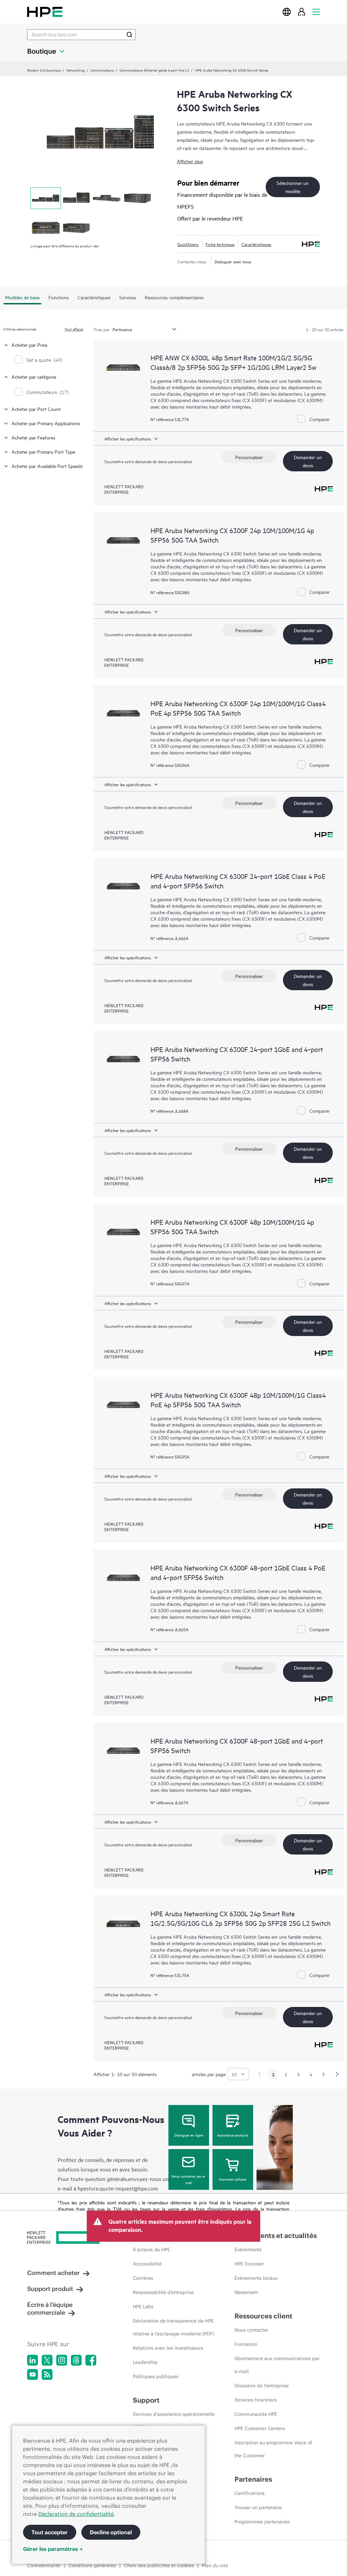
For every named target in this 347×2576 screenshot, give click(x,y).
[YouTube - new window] (33, 2374)
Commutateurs (102, 70)
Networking (76, 70)
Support (146, 2400)
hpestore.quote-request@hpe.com (118, 2188)
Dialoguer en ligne (189, 2135)
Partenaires (253, 2479)
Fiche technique (220, 244)
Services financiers (256, 2400)
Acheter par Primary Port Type (43, 452)
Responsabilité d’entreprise (163, 2292)
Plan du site (215, 2565)
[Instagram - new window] (62, 2360)
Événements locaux (256, 2278)
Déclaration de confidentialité (76, 2514)
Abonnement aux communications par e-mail (277, 2365)
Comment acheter (233, 2179)
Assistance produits (233, 2135)
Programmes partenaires (262, 2522)
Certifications (250, 2493)
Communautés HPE (256, 2414)
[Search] (129, 35)
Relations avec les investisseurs (168, 2348)
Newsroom (246, 2292)
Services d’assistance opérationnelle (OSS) (174, 2421)
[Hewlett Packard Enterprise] (45, 12)
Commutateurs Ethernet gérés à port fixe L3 (154, 70)
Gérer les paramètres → (53, 2549)
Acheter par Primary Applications (46, 423)
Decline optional (111, 2532)
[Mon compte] (302, 12)
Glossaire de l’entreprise (262, 2386)
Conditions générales (92, 2565)
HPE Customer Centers (260, 2428)
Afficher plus (190, 161)
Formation (246, 2344)
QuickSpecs (188, 244)
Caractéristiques (257, 244)
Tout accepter (50, 2532)
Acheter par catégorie (34, 377)
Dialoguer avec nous (233, 261)
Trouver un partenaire (258, 2507)
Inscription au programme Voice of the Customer (273, 2449)
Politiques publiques (156, 2376)
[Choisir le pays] (287, 12)
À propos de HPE (151, 2250)
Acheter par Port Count (36, 409)
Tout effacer (74, 329)
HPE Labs (143, 2307)
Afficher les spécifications (128, 438)
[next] (337, 2074)
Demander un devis (308, 461)
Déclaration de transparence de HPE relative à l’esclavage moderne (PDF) (174, 2327)
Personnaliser (249, 457)
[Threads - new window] (76, 2360)
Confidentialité (44, 2565)
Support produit (50, 2289)
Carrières (143, 2278)
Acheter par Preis (29, 345)
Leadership (145, 2362)
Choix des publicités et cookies (159, 2565)
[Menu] (316, 12)
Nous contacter (251, 2330)
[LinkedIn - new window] (33, 2360)
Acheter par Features (33, 437)
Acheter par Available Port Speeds (47, 466)
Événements (248, 2250)
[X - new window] (47, 2360)
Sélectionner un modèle (293, 187)
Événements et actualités (276, 2235)
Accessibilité (147, 2264)
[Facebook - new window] (91, 2360)
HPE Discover (249, 2264)
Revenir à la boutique (44, 70)
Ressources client (263, 2316)
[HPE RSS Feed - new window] (47, 2374)
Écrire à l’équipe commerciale (50, 2309)
